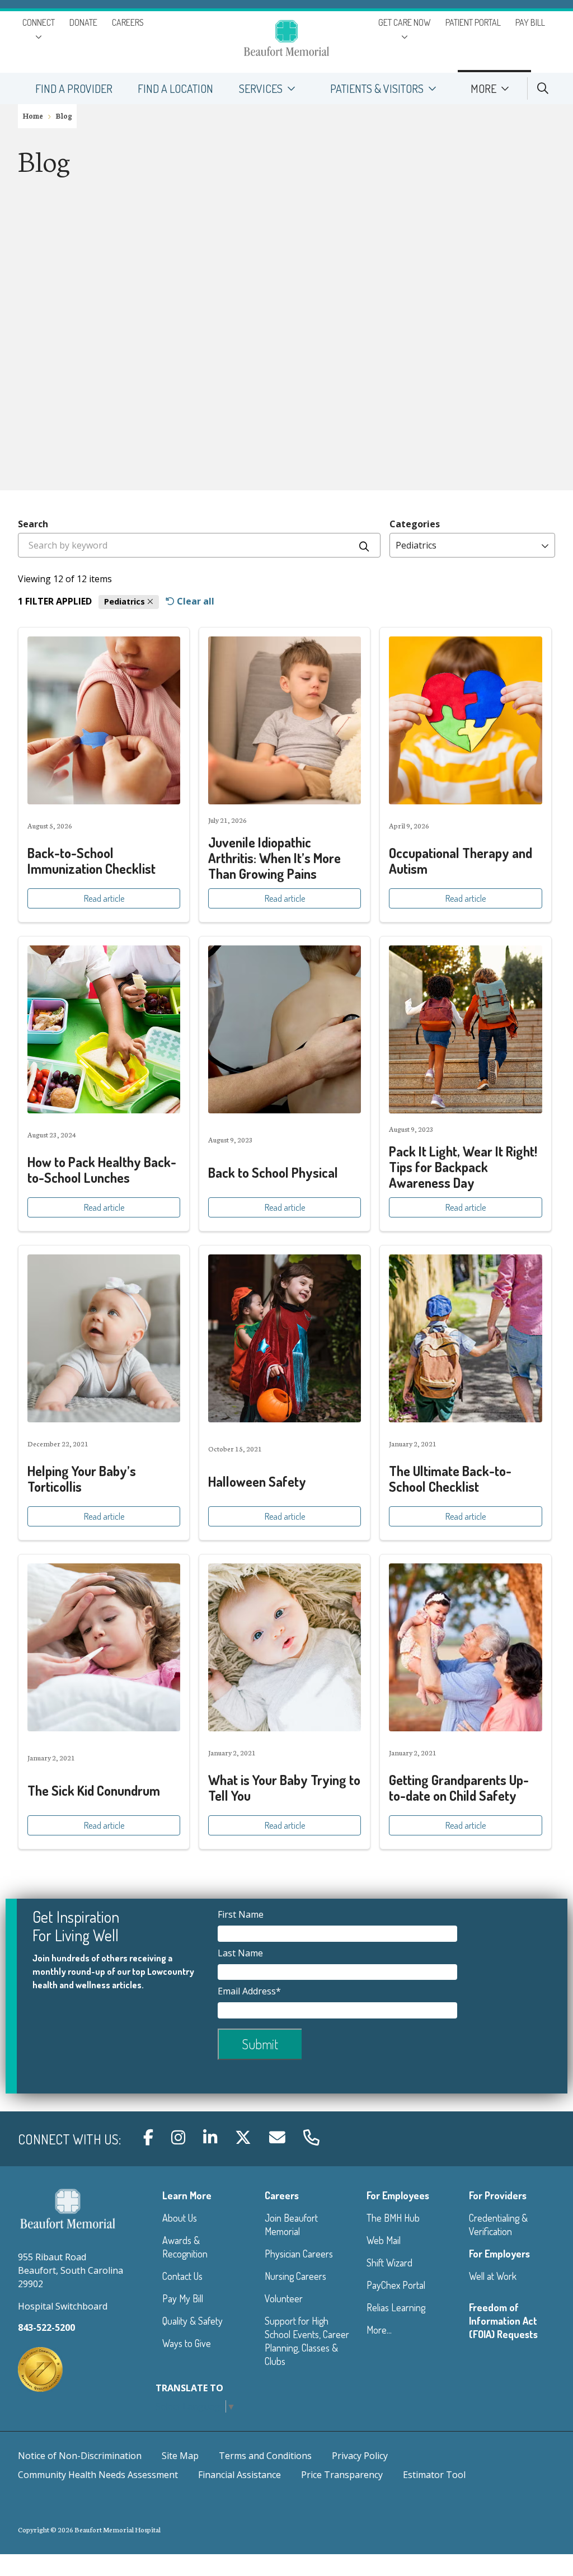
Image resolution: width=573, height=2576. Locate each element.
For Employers (499, 2254)
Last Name (241, 1953)
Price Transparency (342, 2475)
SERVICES (261, 88)
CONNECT (39, 22)
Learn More (187, 2195)
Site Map (180, 2456)
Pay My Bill (183, 2298)
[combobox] (199, 545)
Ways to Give (187, 2343)
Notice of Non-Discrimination (80, 2456)
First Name (242, 1914)
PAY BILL (530, 22)
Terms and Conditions (265, 2456)
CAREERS (128, 22)
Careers (282, 2195)
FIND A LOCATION (175, 88)
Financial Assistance (239, 2475)
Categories (415, 524)
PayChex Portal (396, 2285)
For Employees (398, 2195)
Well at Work (493, 2276)
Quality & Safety (192, 2321)
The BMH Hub (393, 2218)
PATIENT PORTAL (473, 22)
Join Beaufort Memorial (291, 2224)
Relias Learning (396, 2307)
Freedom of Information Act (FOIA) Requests (503, 2321)
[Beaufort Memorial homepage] (286, 40)
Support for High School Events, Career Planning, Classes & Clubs (307, 2341)
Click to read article (104, 775)
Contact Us (182, 2276)
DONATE (83, 22)
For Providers (498, 2195)
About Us (180, 2218)
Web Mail (384, 2240)
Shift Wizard (389, 2263)
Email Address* (250, 1991)
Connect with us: (69, 2139)
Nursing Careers (295, 2276)
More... (379, 2330)
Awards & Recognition (185, 2247)
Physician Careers (299, 2254)
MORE (483, 88)
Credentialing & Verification (498, 2224)
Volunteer (284, 2298)
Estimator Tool (434, 2475)
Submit (260, 2044)
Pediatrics (126, 601)
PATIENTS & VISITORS (377, 88)
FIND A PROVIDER (74, 88)
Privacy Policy (360, 2456)
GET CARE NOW (405, 22)
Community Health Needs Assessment (98, 2475)
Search (33, 524)
